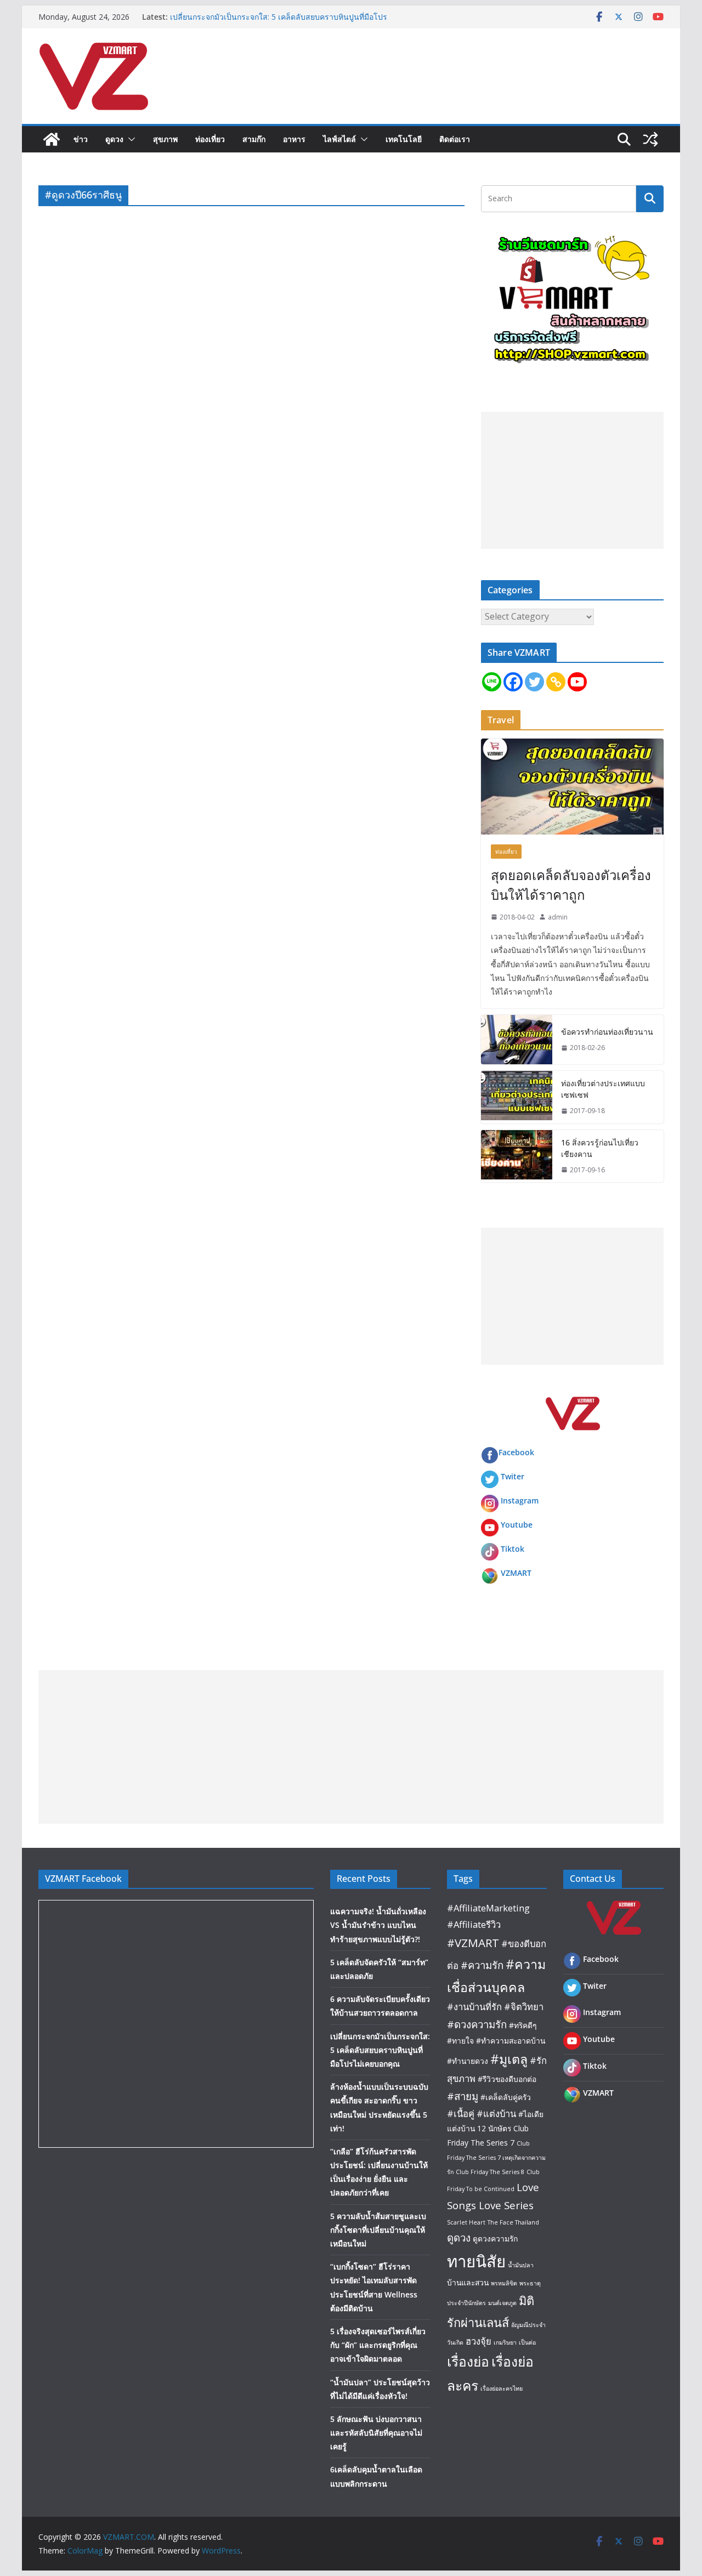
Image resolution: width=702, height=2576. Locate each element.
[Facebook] (513, 682)
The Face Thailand (513, 2222)
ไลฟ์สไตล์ (339, 139)
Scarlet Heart (466, 2222)
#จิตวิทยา (524, 2007)
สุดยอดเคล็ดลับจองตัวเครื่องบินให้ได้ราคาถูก (571, 885)
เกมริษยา (505, 2342)
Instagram (520, 1500)
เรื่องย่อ (468, 2361)
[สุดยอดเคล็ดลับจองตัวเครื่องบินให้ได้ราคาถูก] (572, 787)
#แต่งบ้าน (496, 2113)
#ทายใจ (460, 2041)
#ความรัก (482, 1965)
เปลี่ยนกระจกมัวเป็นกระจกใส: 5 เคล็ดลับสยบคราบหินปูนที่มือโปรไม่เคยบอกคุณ (380, 2050)
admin (558, 917)
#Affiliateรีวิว (474, 1924)
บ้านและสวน (468, 2282)
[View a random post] (650, 139)
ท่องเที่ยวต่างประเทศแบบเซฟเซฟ (603, 1089)
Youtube (517, 1525)
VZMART (516, 1573)
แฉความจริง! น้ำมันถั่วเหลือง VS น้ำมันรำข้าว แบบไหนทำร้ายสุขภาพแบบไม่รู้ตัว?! (378, 1925)
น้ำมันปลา (521, 2265)
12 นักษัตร (494, 2128)
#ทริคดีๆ (523, 2025)
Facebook (516, 1452)
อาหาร (294, 139)
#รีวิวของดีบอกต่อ (507, 2079)
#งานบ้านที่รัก (474, 2007)
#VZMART (473, 1943)
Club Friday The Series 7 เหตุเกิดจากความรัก (496, 2157)
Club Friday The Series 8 (490, 2172)
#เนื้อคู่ (461, 2113)
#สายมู (463, 2096)
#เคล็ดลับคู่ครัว (506, 2097)
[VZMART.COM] (52, 139)
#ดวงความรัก (477, 2024)
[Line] (492, 682)
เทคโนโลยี (404, 139)
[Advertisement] (572, 480)
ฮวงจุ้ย (479, 2341)
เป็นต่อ (527, 2342)
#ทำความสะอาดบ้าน (511, 2041)
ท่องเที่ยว (210, 139)
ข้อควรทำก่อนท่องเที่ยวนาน (607, 1032)
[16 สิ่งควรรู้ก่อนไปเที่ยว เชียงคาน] (517, 1156)
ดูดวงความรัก (495, 2239)
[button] (129, 139)
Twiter (513, 1476)
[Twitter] (534, 682)
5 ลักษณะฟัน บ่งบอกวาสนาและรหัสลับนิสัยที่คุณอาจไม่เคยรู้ (376, 2433)
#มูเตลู (509, 2059)
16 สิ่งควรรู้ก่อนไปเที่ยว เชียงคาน (600, 1148)
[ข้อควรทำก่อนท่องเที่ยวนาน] (517, 1040)
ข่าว (81, 139)
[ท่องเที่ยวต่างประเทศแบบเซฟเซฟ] (517, 1097)
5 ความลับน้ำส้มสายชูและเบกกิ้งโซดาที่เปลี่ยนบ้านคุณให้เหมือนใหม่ (378, 2230)
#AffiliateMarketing (488, 1908)
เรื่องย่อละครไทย (502, 2388)
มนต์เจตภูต (502, 2303)
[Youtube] (577, 682)
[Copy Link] (556, 682)
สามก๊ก (254, 139)
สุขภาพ (165, 139)
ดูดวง (114, 139)
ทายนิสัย (476, 2261)
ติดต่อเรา (455, 139)
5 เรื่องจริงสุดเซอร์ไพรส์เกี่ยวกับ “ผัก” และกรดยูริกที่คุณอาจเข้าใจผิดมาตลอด (378, 2345)
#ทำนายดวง (468, 2061)
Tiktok (513, 1549)
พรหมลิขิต (504, 2283)
